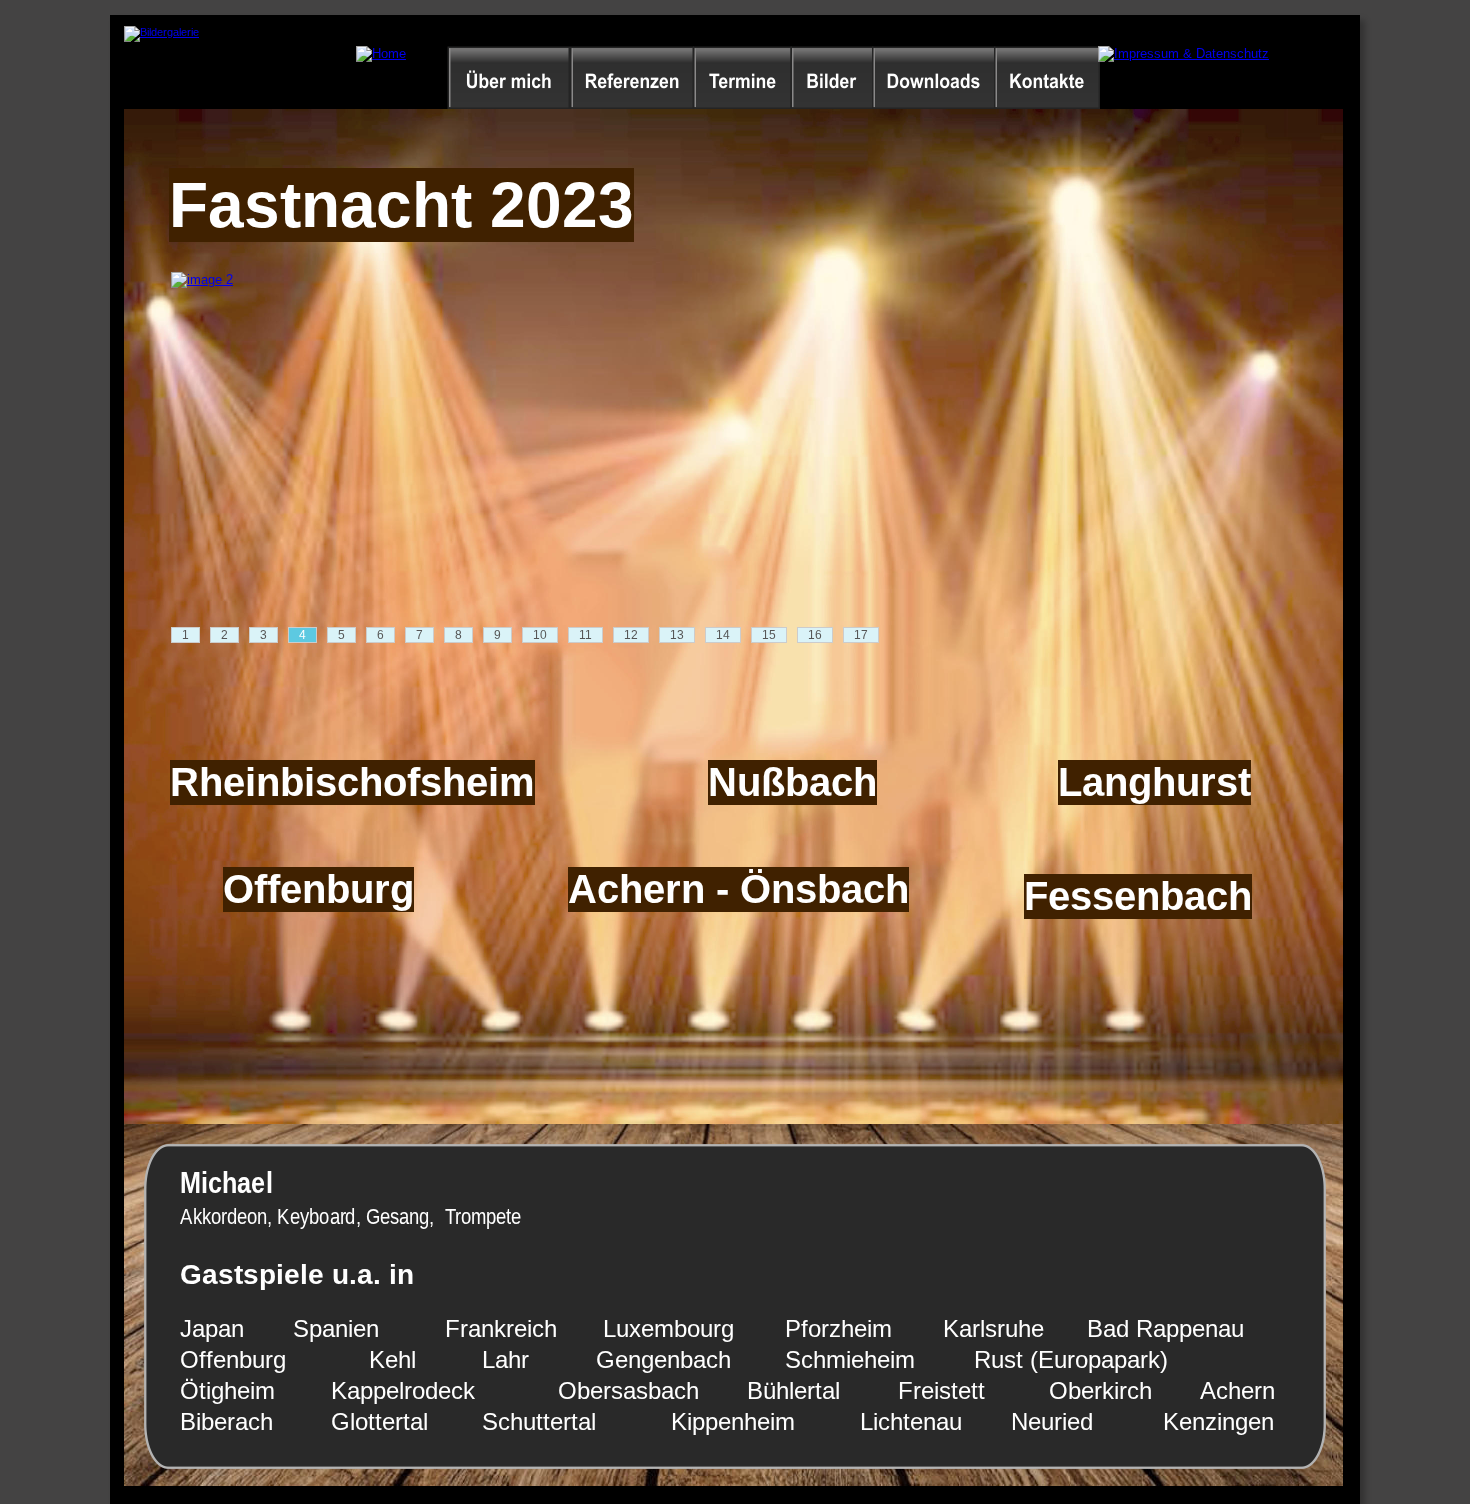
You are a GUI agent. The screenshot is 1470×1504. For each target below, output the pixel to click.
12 (631, 635)
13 (677, 635)
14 (723, 635)
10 (540, 635)
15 (769, 635)
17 (861, 635)
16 (815, 635)
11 (585, 635)
